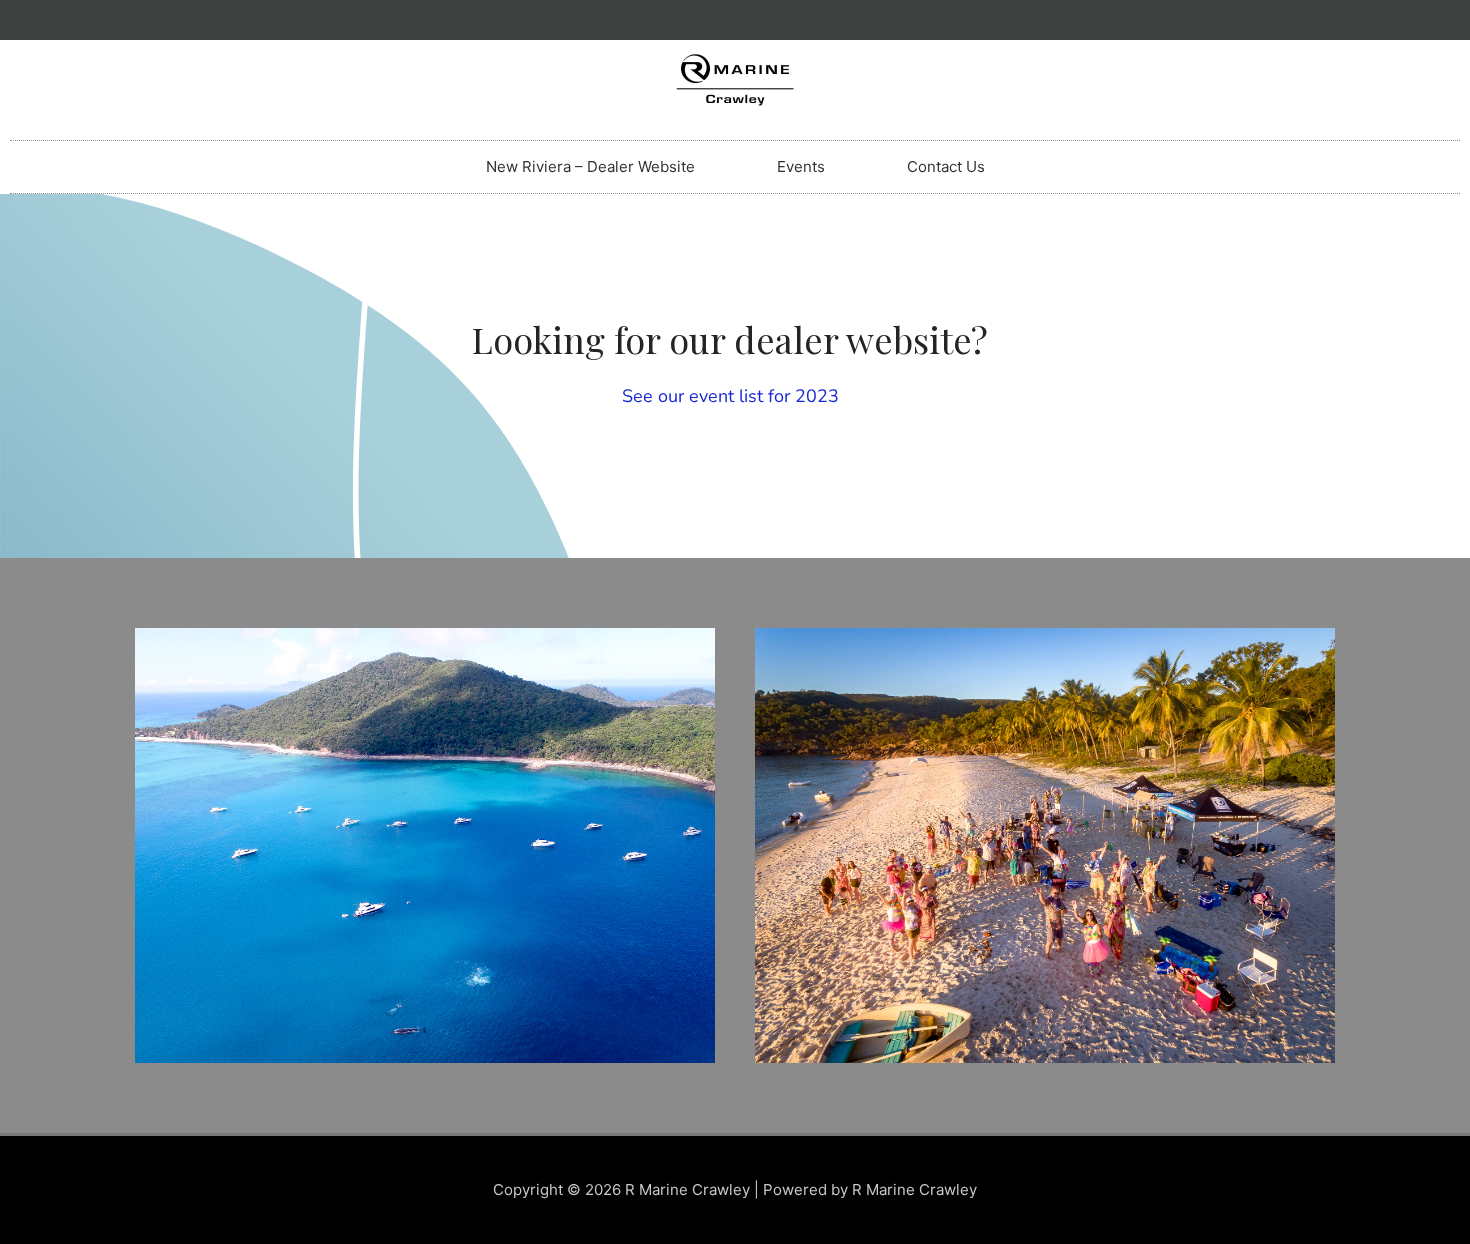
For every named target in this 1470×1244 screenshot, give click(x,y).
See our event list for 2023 (730, 396)
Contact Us (946, 166)
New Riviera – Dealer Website (590, 166)
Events (801, 166)
